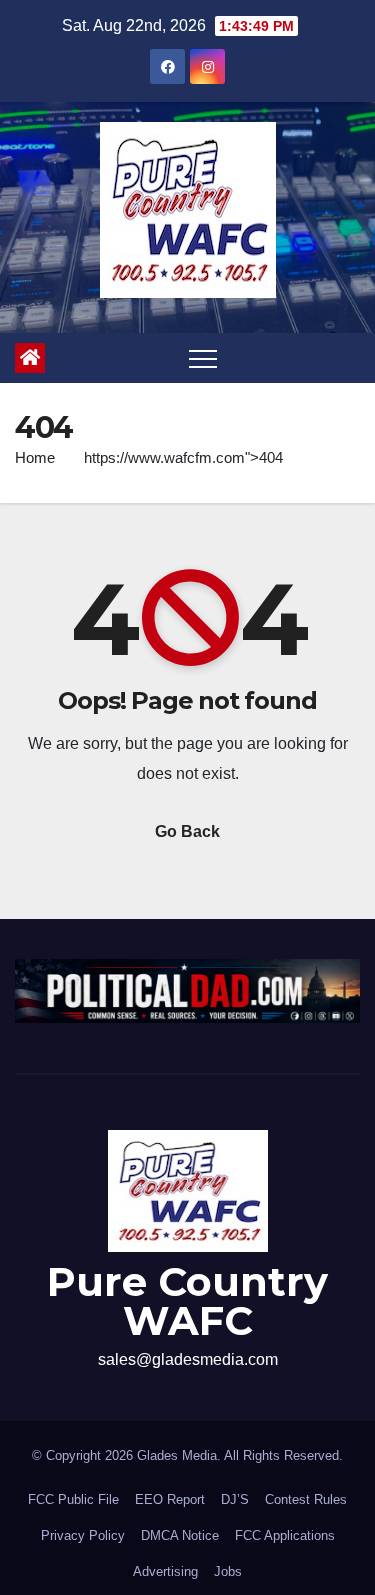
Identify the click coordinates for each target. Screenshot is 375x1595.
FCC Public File (73, 1499)
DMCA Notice (180, 1535)
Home (35, 457)
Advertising (165, 1571)
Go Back (187, 831)
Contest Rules (306, 1499)
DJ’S (235, 1499)
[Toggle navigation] (203, 358)
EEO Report (170, 1499)
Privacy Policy (83, 1535)
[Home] (30, 358)
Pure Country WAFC (187, 1301)
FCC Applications (285, 1535)
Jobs (228, 1571)
